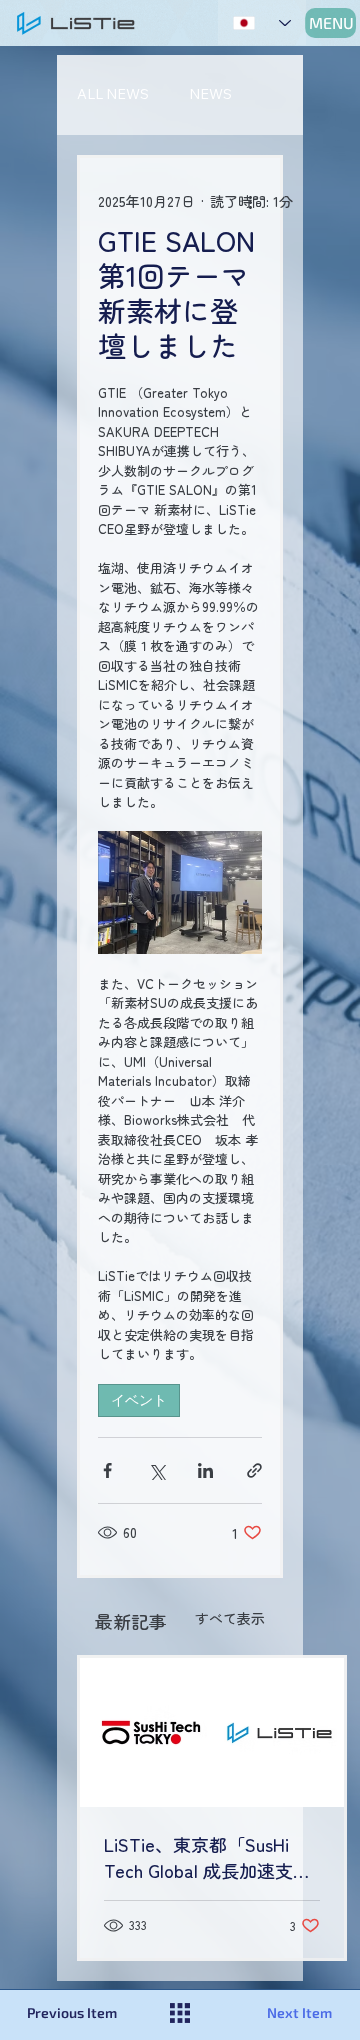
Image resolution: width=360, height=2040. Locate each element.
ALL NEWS (113, 94)
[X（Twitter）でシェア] (156, 1470)
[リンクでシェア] (254, 1470)
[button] (86, 2013)
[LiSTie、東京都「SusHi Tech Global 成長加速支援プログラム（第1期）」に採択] (212, 1732)
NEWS (210, 94)
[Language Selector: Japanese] (262, 22)
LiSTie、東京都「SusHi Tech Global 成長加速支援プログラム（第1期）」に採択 (207, 1857)
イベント (139, 1400)
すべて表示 (230, 1618)
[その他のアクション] (250, 202)
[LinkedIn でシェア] (205, 1470)
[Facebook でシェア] (107, 1470)
